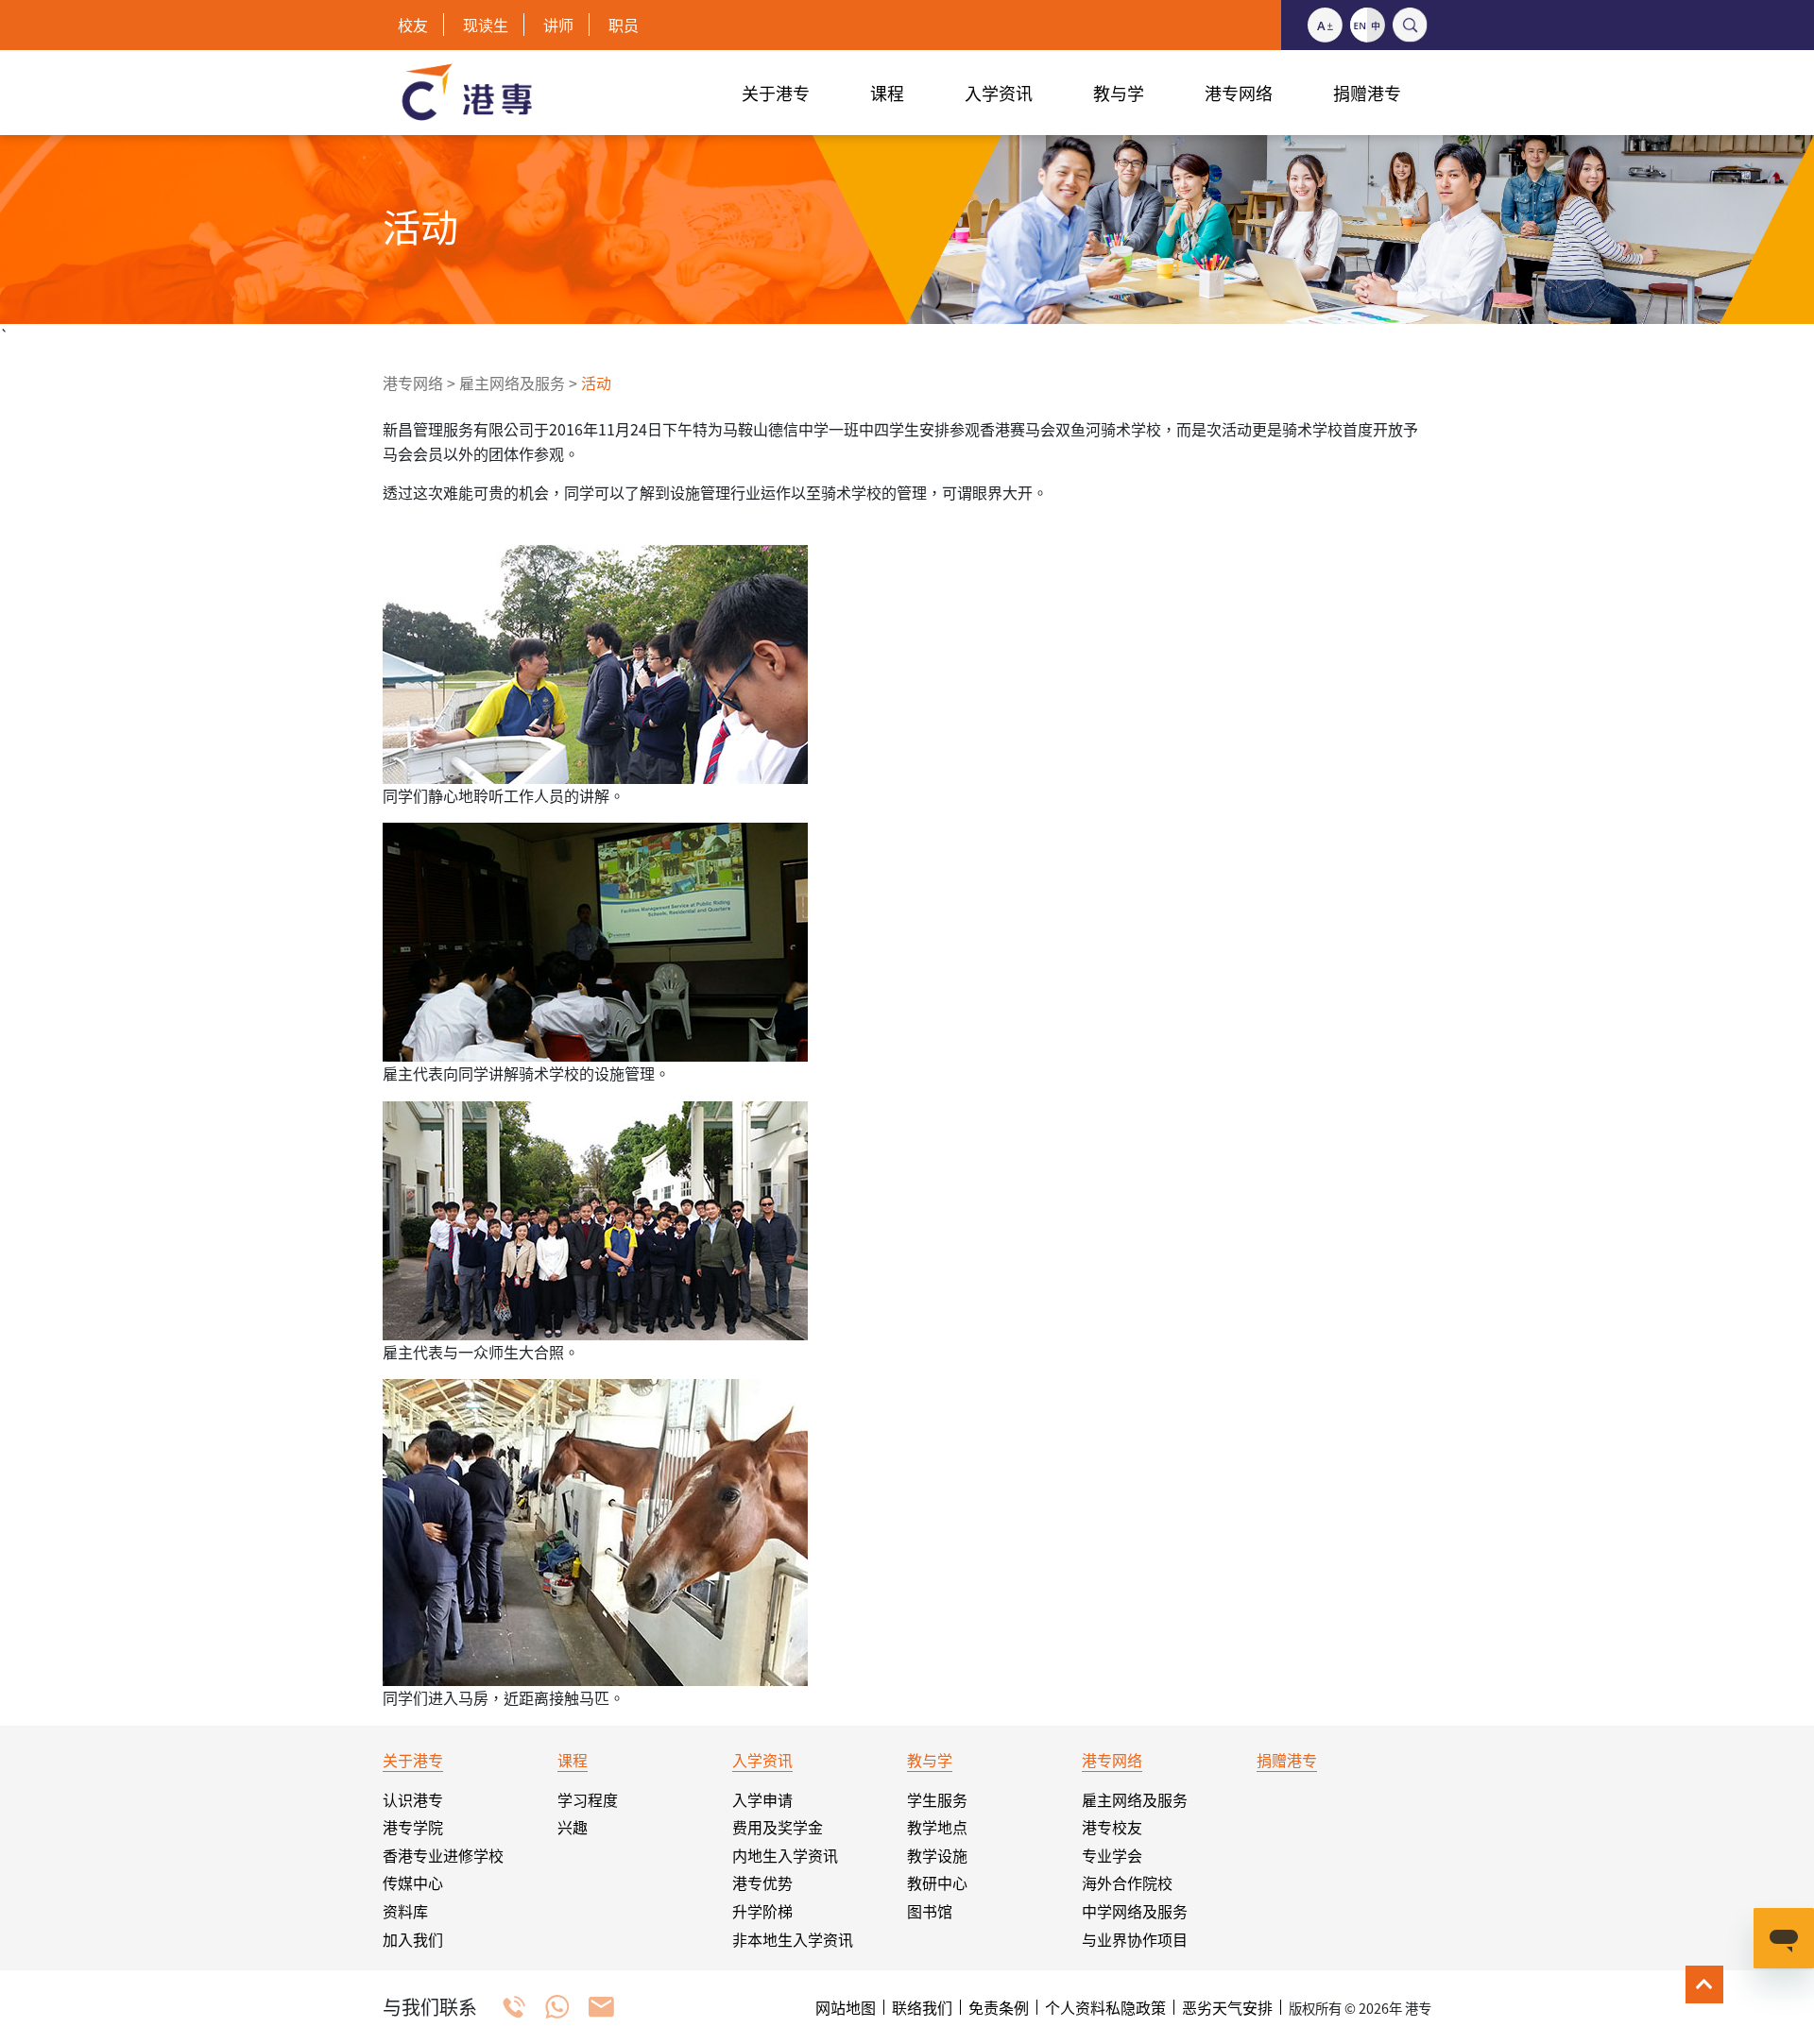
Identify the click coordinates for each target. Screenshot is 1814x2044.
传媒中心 (413, 1882)
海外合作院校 (1127, 1882)
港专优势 (762, 1882)
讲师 (558, 25)
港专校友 (1112, 1827)
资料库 (405, 1911)
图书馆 (930, 1911)
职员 (624, 25)
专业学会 (1112, 1855)
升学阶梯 (762, 1911)
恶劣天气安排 (1227, 2007)
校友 (413, 25)
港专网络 (413, 383)
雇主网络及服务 (512, 383)
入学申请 (762, 1799)
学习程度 (588, 1799)
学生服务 (937, 1799)
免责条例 (999, 2007)
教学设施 (937, 1855)
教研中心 (937, 1882)
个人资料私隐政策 (1105, 2007)
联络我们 (922, 2007)
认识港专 (413, 1799)
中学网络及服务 (1135, 1911)
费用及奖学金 (778, 1827)
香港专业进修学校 (443, 1855)
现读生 (486, 25)
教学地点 (937, 1827)
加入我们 (413, 1939)
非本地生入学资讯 (793, 1939)
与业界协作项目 (1135, 1939)
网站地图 (846, 2007)
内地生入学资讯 (785, 1855)
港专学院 (413, 1827)
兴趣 (573, 1827)
